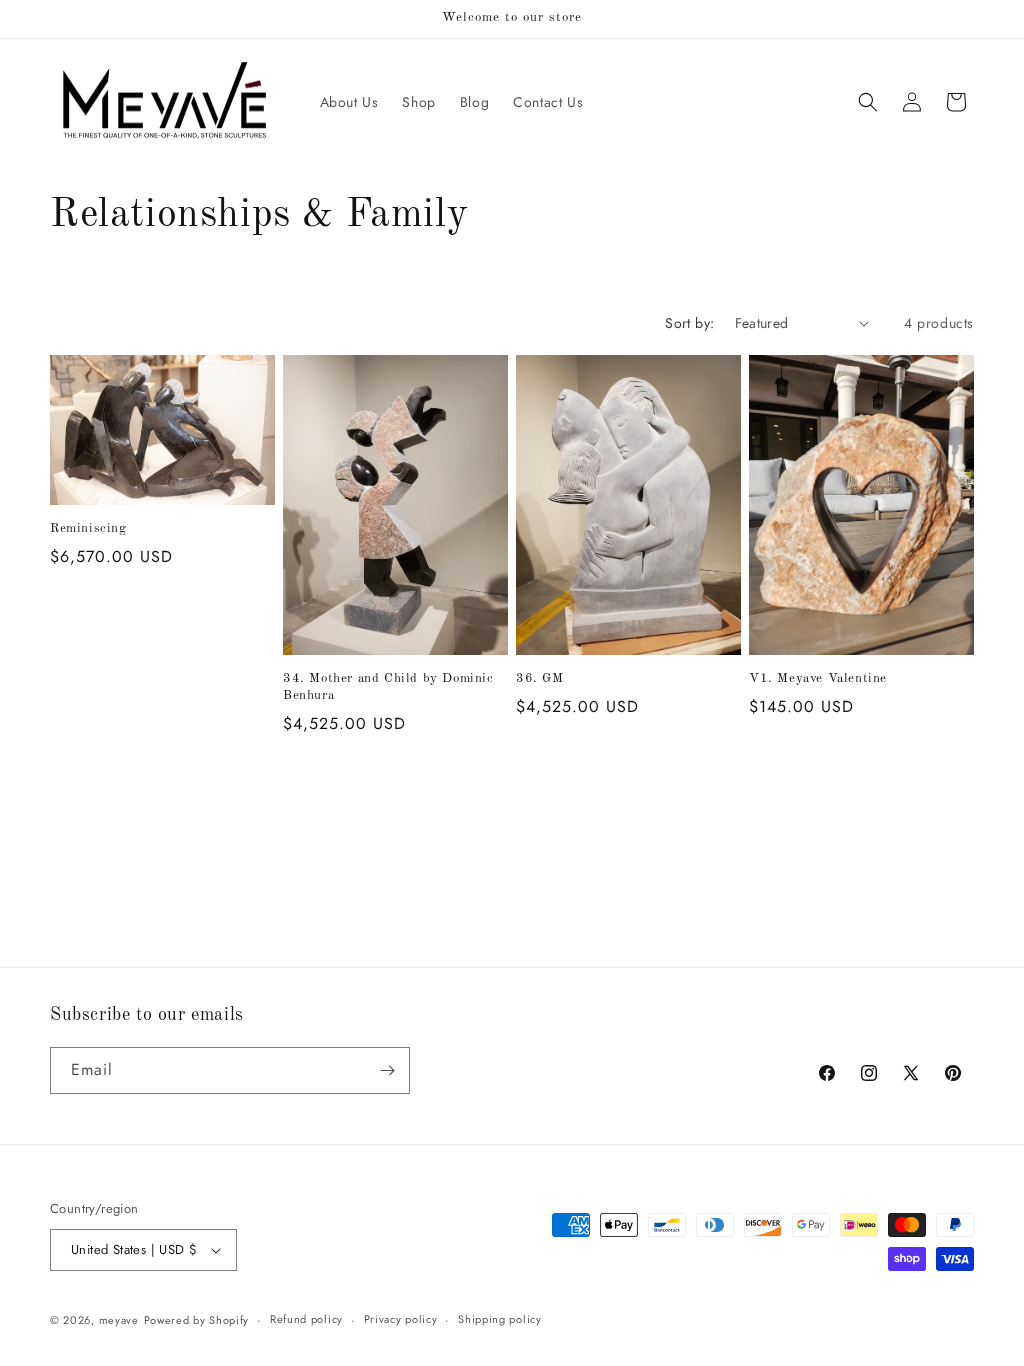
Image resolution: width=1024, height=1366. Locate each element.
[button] (868, 102)
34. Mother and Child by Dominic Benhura (388, 687)
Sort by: (689, 323)
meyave (119, 1320)
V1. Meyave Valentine (818, 678)
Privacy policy (401, 1319)
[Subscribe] (387, 1070)
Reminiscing (88, 528)
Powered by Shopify (197, 1320)
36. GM (540, 678)
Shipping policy (500, 1319)
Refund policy (306, 1319)
